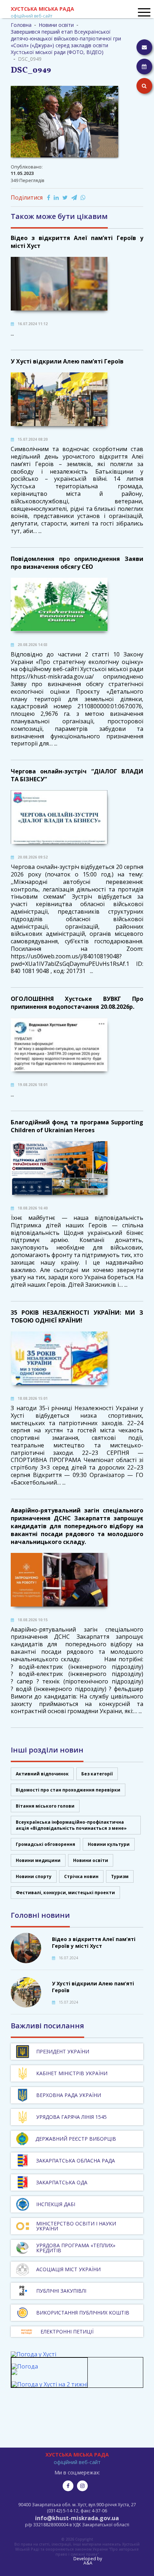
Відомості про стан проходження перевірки (68, 1790)
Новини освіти (91, 1860)
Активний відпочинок (42, 1774)
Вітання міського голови (45, 1806)
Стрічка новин (81, 1876)
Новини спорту (34, 1876)
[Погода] (25, 2370)
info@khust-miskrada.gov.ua (77, 2518)
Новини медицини (38, 1860)
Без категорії (97, 1774)
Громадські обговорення (45, 1844)
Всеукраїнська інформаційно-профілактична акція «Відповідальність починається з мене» (71, 1825)
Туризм (120, 1876)
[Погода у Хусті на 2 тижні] (49, 2384)
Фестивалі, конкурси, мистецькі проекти (65, 1893)
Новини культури (109, 1844)
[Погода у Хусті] (33, 2354)
